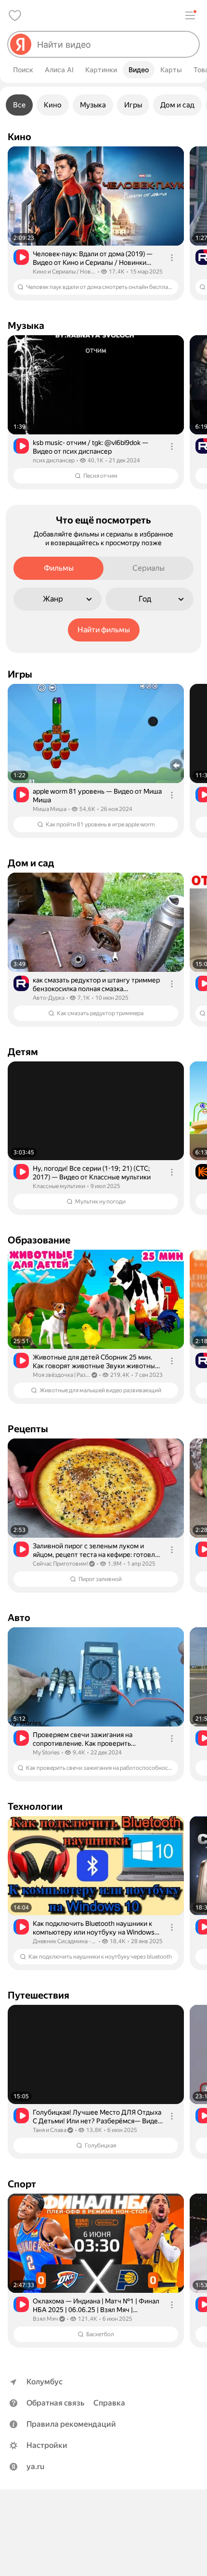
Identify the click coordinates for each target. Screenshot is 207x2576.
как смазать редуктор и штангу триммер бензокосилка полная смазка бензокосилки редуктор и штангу (96, 985)
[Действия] (172, 258)
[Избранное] (15, 15)
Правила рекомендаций (71, 2424)
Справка (109, 2403)
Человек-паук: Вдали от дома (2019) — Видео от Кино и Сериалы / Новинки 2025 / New (93, 258)
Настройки (47, 2445)
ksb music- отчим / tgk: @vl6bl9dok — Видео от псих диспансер (91, 447)
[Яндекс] (21, 44)
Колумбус (45, 2382)
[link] (96, 223)
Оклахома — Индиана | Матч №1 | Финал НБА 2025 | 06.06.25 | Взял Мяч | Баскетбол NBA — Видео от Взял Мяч (96, 2306)
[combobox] (114, 44)
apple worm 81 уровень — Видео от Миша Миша (97, 796)
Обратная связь (55, 2403)
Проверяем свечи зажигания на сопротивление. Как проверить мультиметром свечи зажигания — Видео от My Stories (87, 1739)
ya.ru (35, 2466)
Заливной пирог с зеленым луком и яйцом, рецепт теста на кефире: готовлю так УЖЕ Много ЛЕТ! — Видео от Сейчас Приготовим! (97, 1550)
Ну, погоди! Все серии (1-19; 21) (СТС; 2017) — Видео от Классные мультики (92, 1173)
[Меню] (190, 15)
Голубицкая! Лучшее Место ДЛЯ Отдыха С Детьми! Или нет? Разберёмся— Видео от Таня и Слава (97, 2117)
